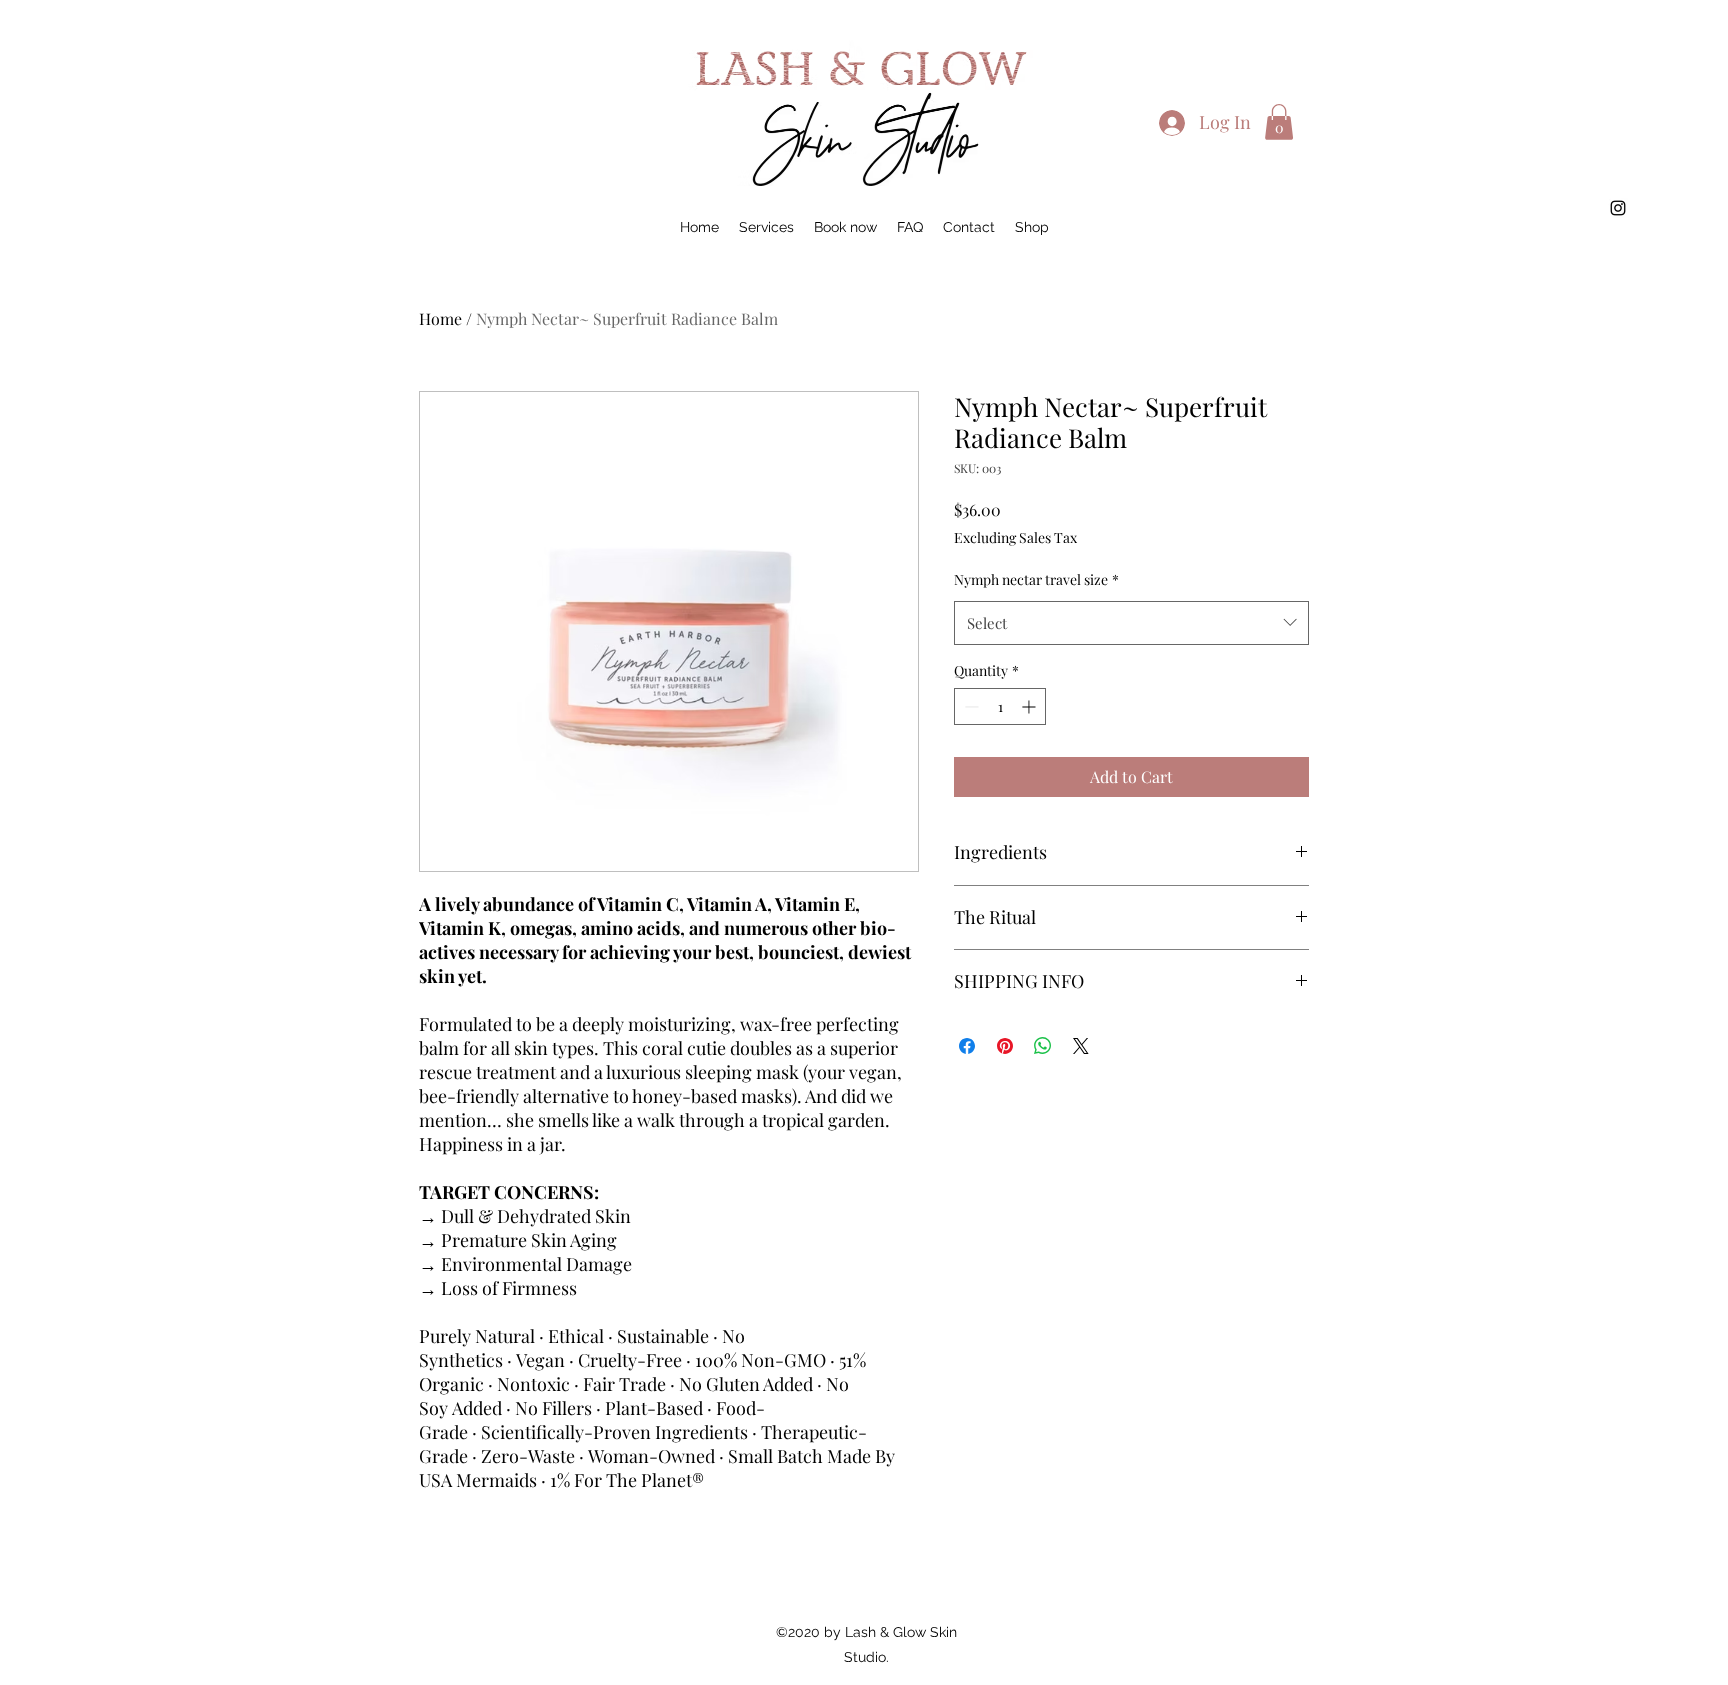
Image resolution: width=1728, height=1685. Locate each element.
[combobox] (1131, 623)
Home (440, 318)
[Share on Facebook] (967, 1046)
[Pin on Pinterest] (1005, 1046)
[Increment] (1030, 706)
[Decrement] (969, 706)
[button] (1279, 122)
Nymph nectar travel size (1036, 579)
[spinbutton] (1000, 706)
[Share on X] (1081, 1046)
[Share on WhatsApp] (1043, 1046)
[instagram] (1618, 208)
